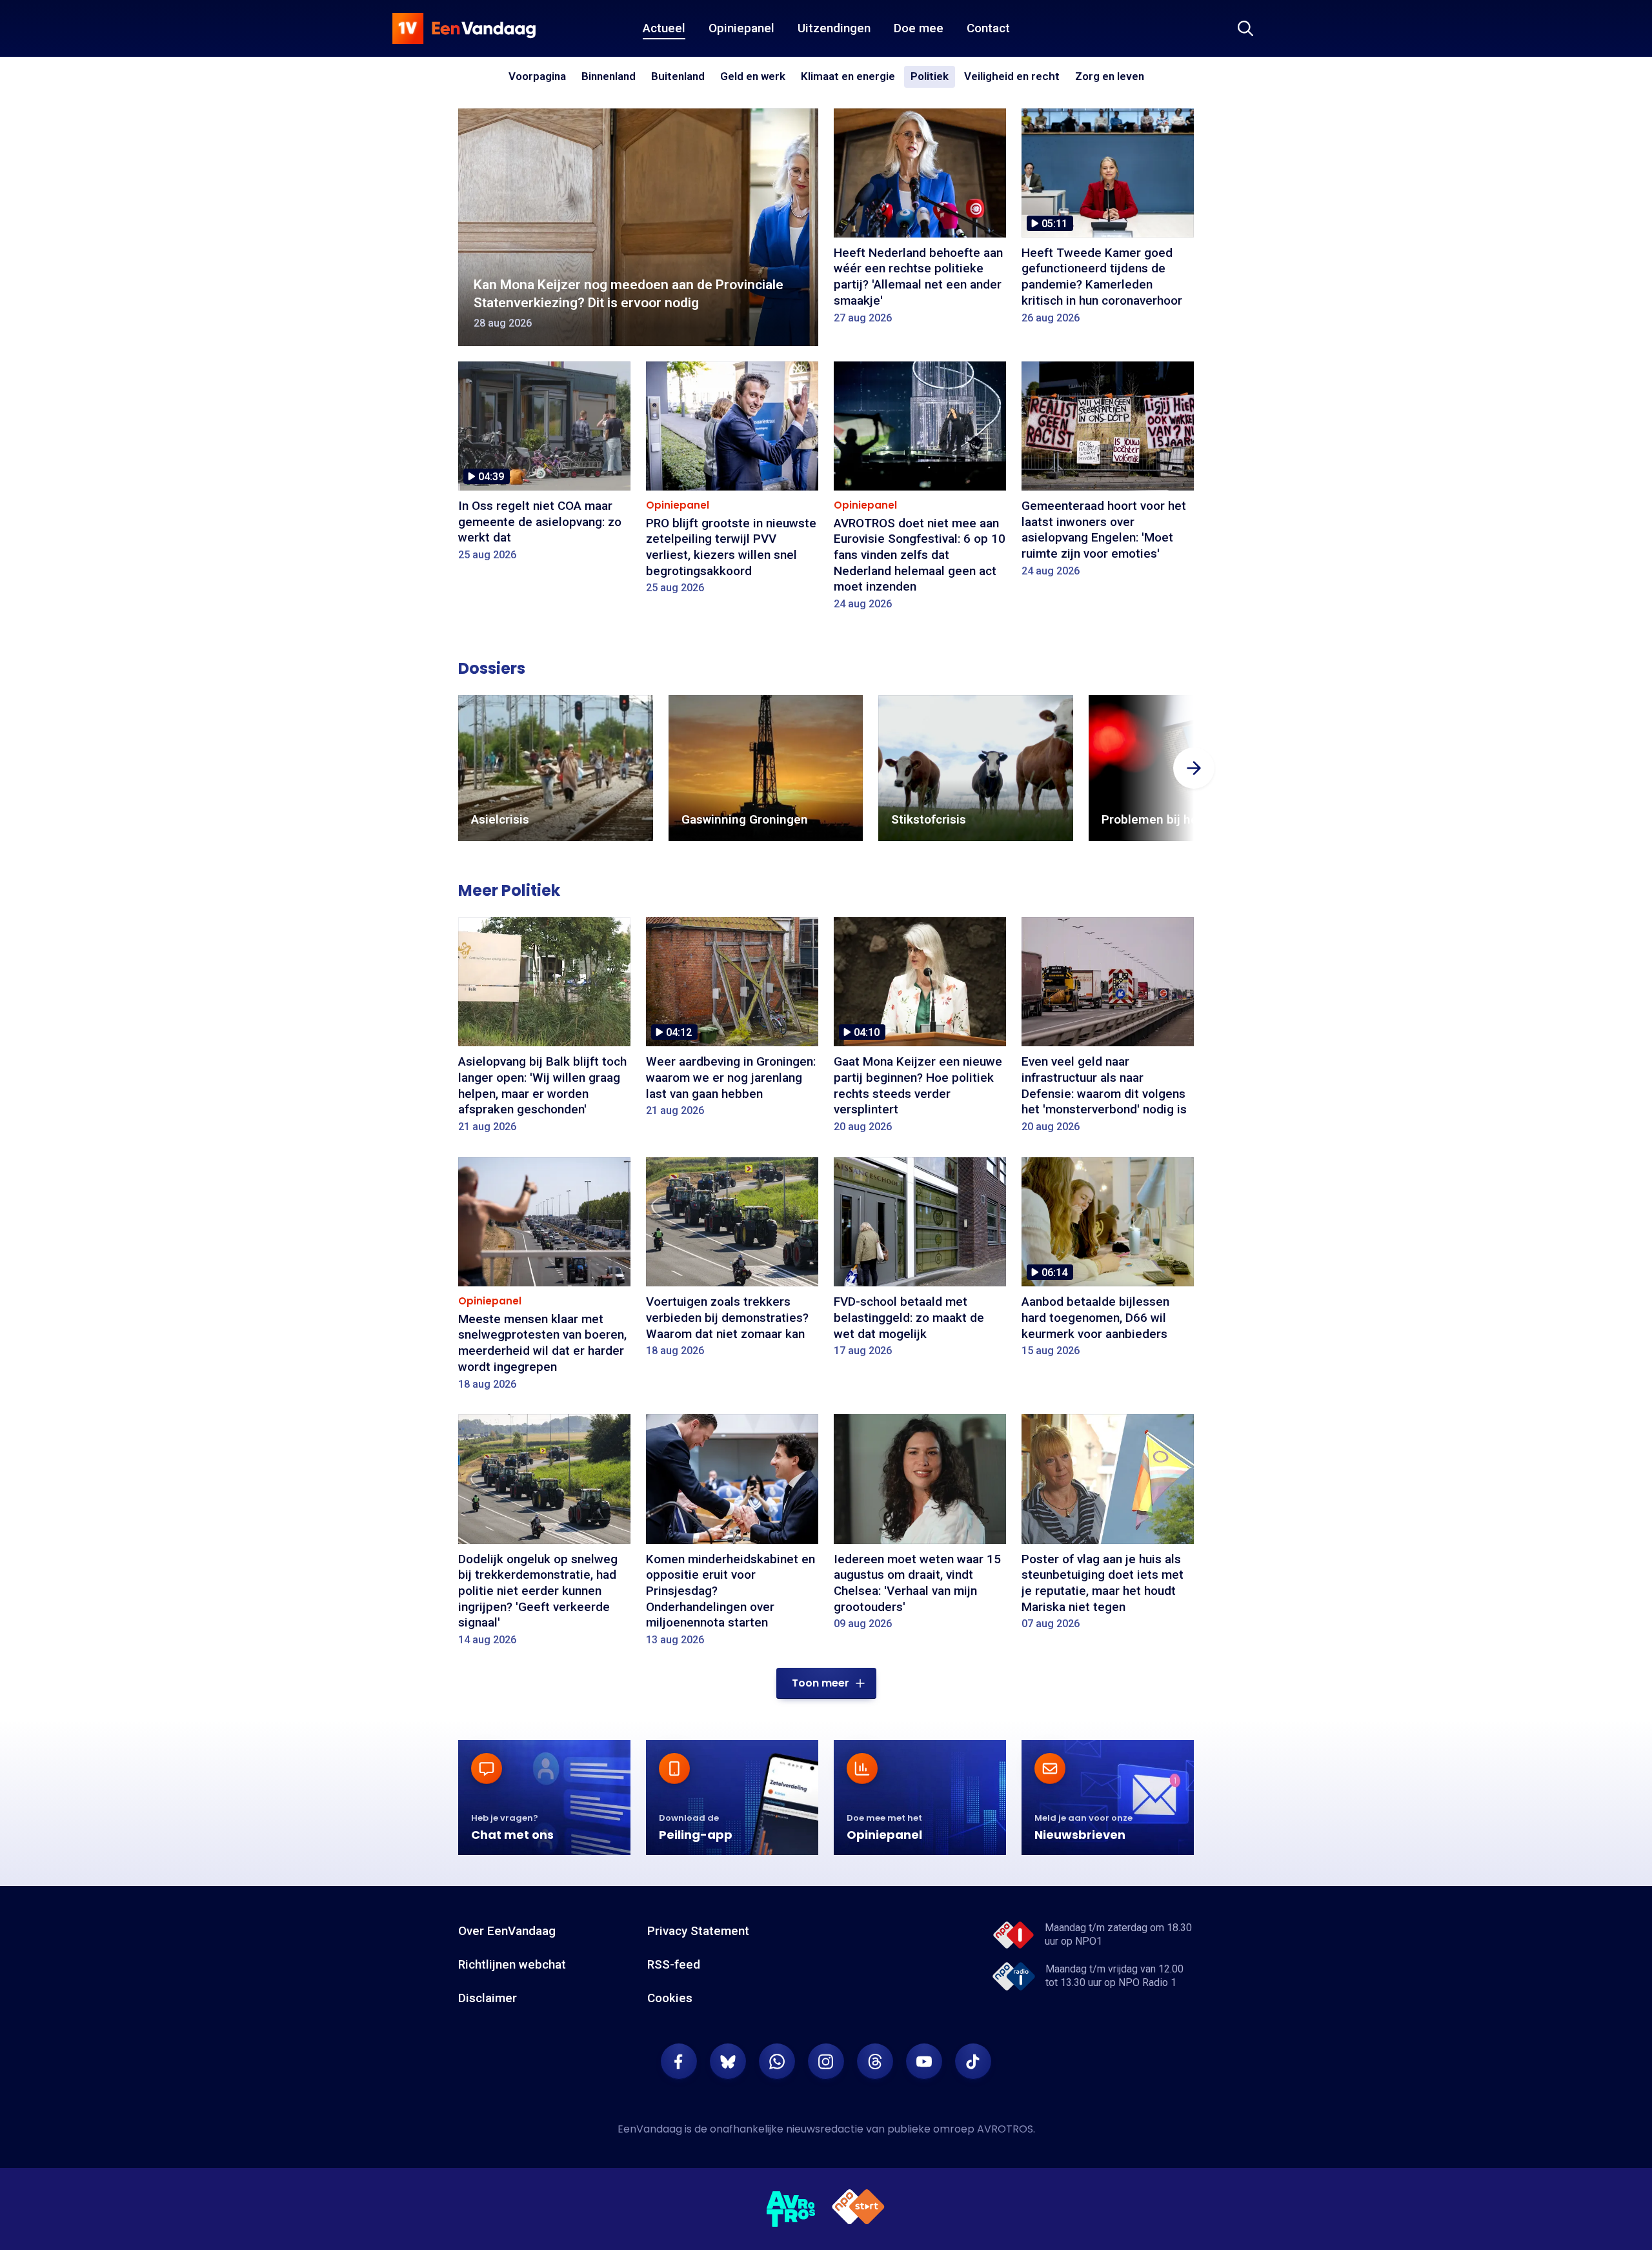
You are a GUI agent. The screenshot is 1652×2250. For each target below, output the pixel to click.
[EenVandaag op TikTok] (973, 2062)
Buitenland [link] (678, 76)
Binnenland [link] (609, 76)
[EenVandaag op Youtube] (924, 2062)
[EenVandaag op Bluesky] (728, 2062)
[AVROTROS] (791, 2209)
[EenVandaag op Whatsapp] (777, 2062)
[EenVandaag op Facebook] (679, 2062)
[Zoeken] (1245, 28)
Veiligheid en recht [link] (1012, 77)
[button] (826, 1683)
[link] (556, 768)
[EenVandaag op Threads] (875, 2062)
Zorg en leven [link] (1110, 77)
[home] (464, 28)
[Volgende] (1194, 768)
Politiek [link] (930, 76)
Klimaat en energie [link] (848, 77)
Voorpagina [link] (537, 76)
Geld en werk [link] (753, 77)
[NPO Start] (858, 2209)
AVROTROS (1005, 2129)
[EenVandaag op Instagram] (826, 2062)
